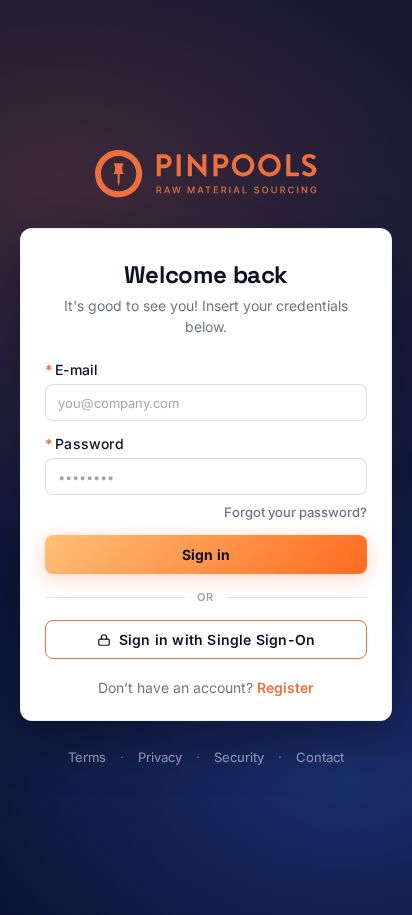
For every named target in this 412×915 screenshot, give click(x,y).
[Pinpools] (206, 174)
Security (239, 757)
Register (285, 687)
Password (84, 443)
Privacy (160, 757)
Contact (320, 757)
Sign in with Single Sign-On (217, 639)
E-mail (71, 369)
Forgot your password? (295, 512)
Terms (87, 757)
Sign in (206, 554)
